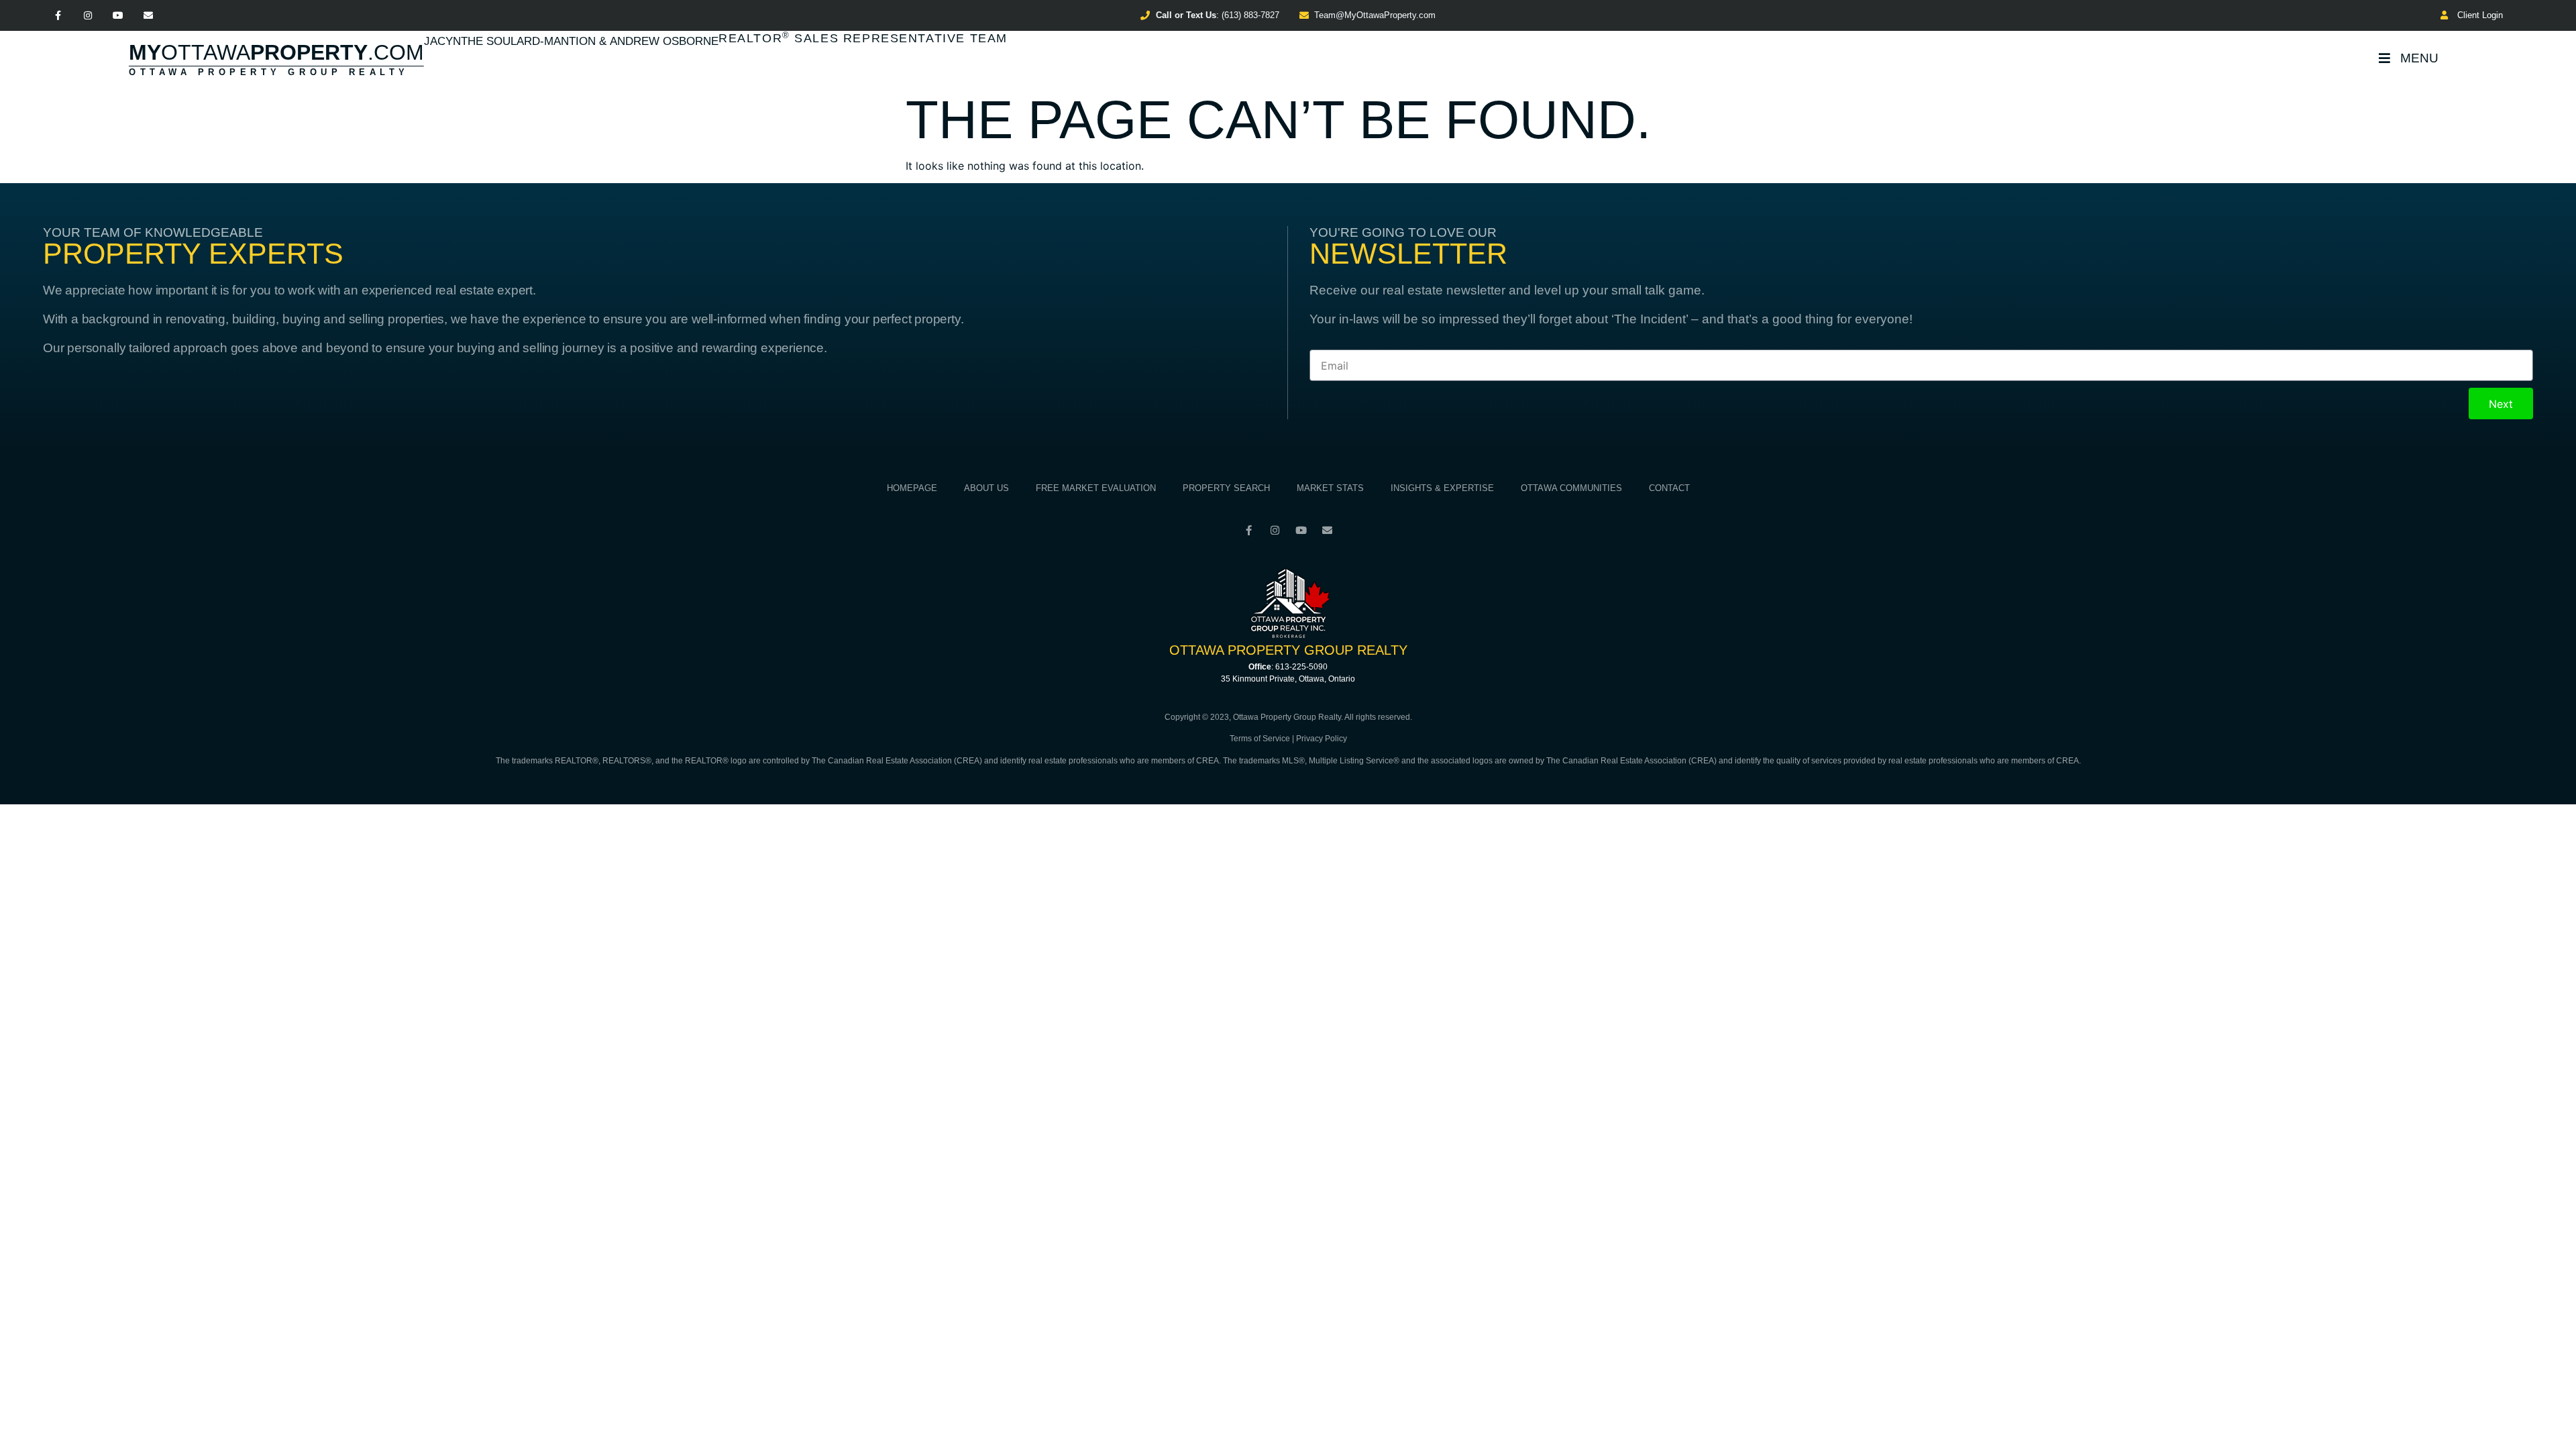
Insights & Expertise (1442, 488)
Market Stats (1330, 488)
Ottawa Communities (1571, 488)
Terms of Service (1260, 739)
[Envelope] (148, 16)
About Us (986, 488)
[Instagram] (88, 16)
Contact (1669, 488)
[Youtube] (118, 16)
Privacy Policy (1322, 739)
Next (2501, 404)
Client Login (2477, 15)
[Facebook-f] (58, 16)
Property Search (1226, 488)
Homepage (912, 488)
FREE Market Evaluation (1096, 488)
